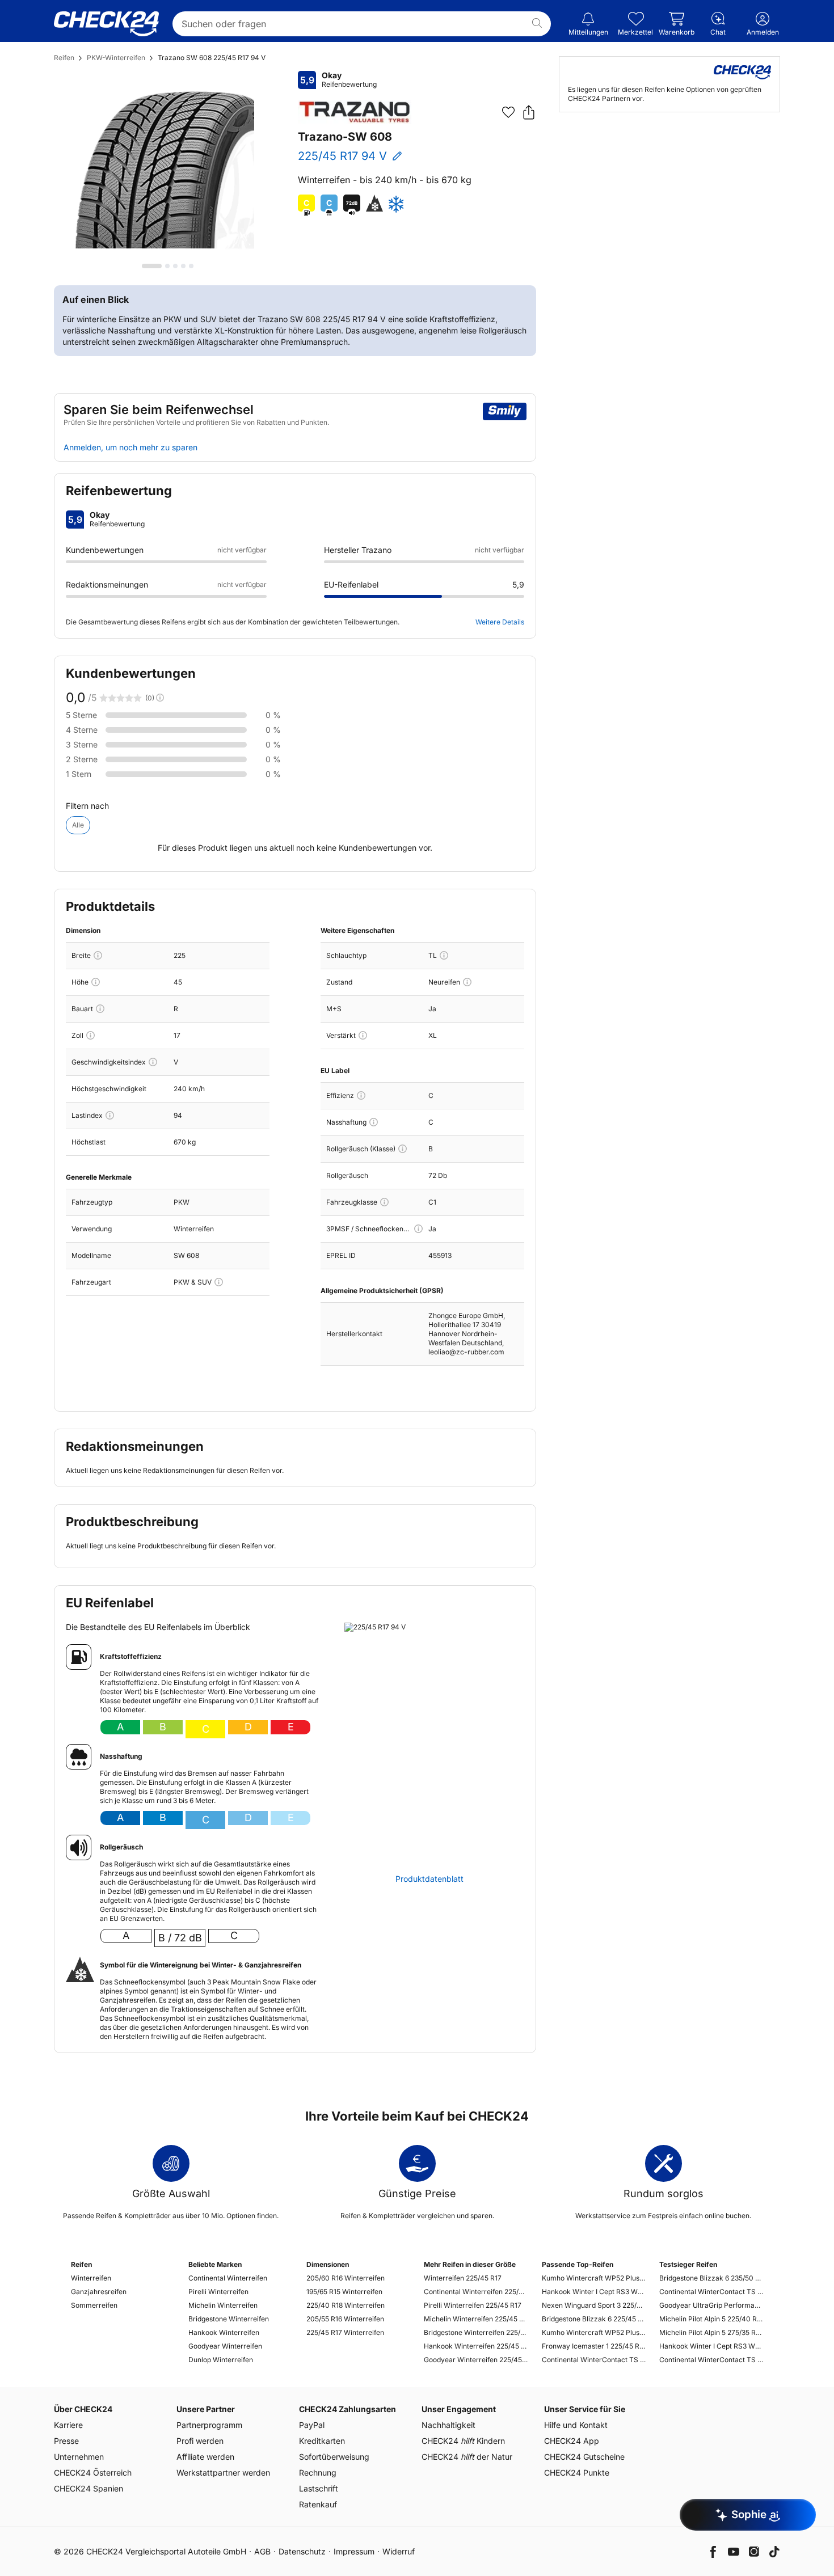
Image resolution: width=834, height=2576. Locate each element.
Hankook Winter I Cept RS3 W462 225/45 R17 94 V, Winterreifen (594, 2292)
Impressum (354, 2551)
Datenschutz (302, 2551)
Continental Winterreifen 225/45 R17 (476, 2292)
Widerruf (399, 2551)
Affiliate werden (205, 2457)
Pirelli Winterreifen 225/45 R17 (473, 2305)
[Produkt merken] (508, 112)
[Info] (98, 955)
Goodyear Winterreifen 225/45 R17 (476, 2360)
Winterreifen (91, 2278)
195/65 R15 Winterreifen (344, 2292)
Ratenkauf (318, 2504)
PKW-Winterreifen (116, 58)
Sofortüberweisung (334, 2457)
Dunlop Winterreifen (221, 2360)
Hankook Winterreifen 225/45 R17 (476, 2346)
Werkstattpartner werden (223, 2472)
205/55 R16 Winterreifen (345, 2319)
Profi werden (200, 2441)
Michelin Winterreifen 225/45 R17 (476, 2319)
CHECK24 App (572, 2441)
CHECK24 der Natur (467, 2457)
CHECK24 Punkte (577, 2472)
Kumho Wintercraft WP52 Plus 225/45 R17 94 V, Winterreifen (594, 2278)
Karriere (68, 2425)
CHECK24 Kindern (463, 2441)
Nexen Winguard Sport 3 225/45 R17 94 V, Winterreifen (594, 2305)
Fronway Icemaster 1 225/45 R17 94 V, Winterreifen (594, 2346)
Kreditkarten (322, 2441)
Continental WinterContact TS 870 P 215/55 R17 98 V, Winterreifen (711, 2360)
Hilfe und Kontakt (576, 2425)
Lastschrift (319, 2488)
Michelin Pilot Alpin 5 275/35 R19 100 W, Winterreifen (711, 2332)
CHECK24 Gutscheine (584, 2457)
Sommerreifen (94, 2305)
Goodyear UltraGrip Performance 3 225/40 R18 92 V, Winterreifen (711, 2305)
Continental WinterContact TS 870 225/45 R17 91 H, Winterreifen (594, 2360)
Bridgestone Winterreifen (229, 2319)
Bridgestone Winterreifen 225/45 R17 (476, 2332)
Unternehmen (79, 2457)
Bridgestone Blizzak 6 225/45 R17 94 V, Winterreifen (594, 2319)
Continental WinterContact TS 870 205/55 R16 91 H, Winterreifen (711, 2292)
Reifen (64, 58)
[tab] (152, 266)
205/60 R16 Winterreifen (346, 2278)
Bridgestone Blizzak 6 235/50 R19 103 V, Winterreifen (711, 2278)
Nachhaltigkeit (448, 2425)
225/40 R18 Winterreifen (346, 2305)
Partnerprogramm (209, 2425)
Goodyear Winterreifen (225, 2346)
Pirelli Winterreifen (218, 2292)
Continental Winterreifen (228, 2278)
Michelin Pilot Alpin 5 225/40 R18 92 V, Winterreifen (711, 2319)
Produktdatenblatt (429, 1879)
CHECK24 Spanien (89, 2488)
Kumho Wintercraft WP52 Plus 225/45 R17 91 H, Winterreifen (594, 2332)
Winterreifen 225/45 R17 (463, 2278)
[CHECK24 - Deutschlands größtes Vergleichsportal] (106, 24)
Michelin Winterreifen (223, 2305)
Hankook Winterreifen (224, 2332)
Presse (66, 2441)
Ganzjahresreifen (99, 2292)
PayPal (312, 2425)
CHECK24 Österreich (93, 2472)
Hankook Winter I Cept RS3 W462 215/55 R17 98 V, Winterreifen (711, 2346)
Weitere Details (500, 622)
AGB (262, 2551)
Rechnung (318, 2472)
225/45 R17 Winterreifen (345, 2332)
